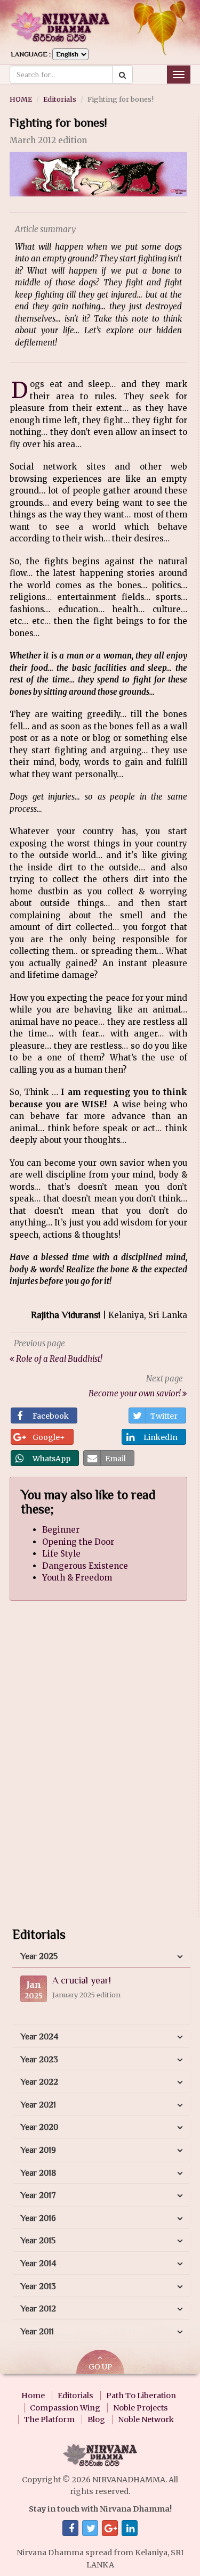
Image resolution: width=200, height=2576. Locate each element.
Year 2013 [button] (38, 2286)
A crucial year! (82, 1980)
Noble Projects (141, 2408)
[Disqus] (98, 1768)
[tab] (101, 1957)
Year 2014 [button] (38, 2264)
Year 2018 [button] (38, 2173)
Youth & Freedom (77, 1578)
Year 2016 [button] (38, 2218)
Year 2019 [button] (38, 2150)
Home (33, 2396)
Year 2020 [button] (39, 2127)
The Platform (49, 2419)
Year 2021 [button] (38, 2105)
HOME (21, 99)
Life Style (61, 1554)
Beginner (61, 1530)
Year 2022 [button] (39, 2082)
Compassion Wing (65, 2408)
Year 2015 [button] (38, 2241)
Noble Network (146, 2419)
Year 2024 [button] (39, 2037)
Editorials (60, 99)
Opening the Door (78, 1542)
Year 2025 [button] (39, 1956)
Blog (96, 2419)
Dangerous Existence (85, 1566)
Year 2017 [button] (38, 2195)
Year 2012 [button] (38, 2309)
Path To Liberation (141, 2396)
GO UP (100, 2367)
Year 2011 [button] (37, 2332)
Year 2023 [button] (39, 2060)
